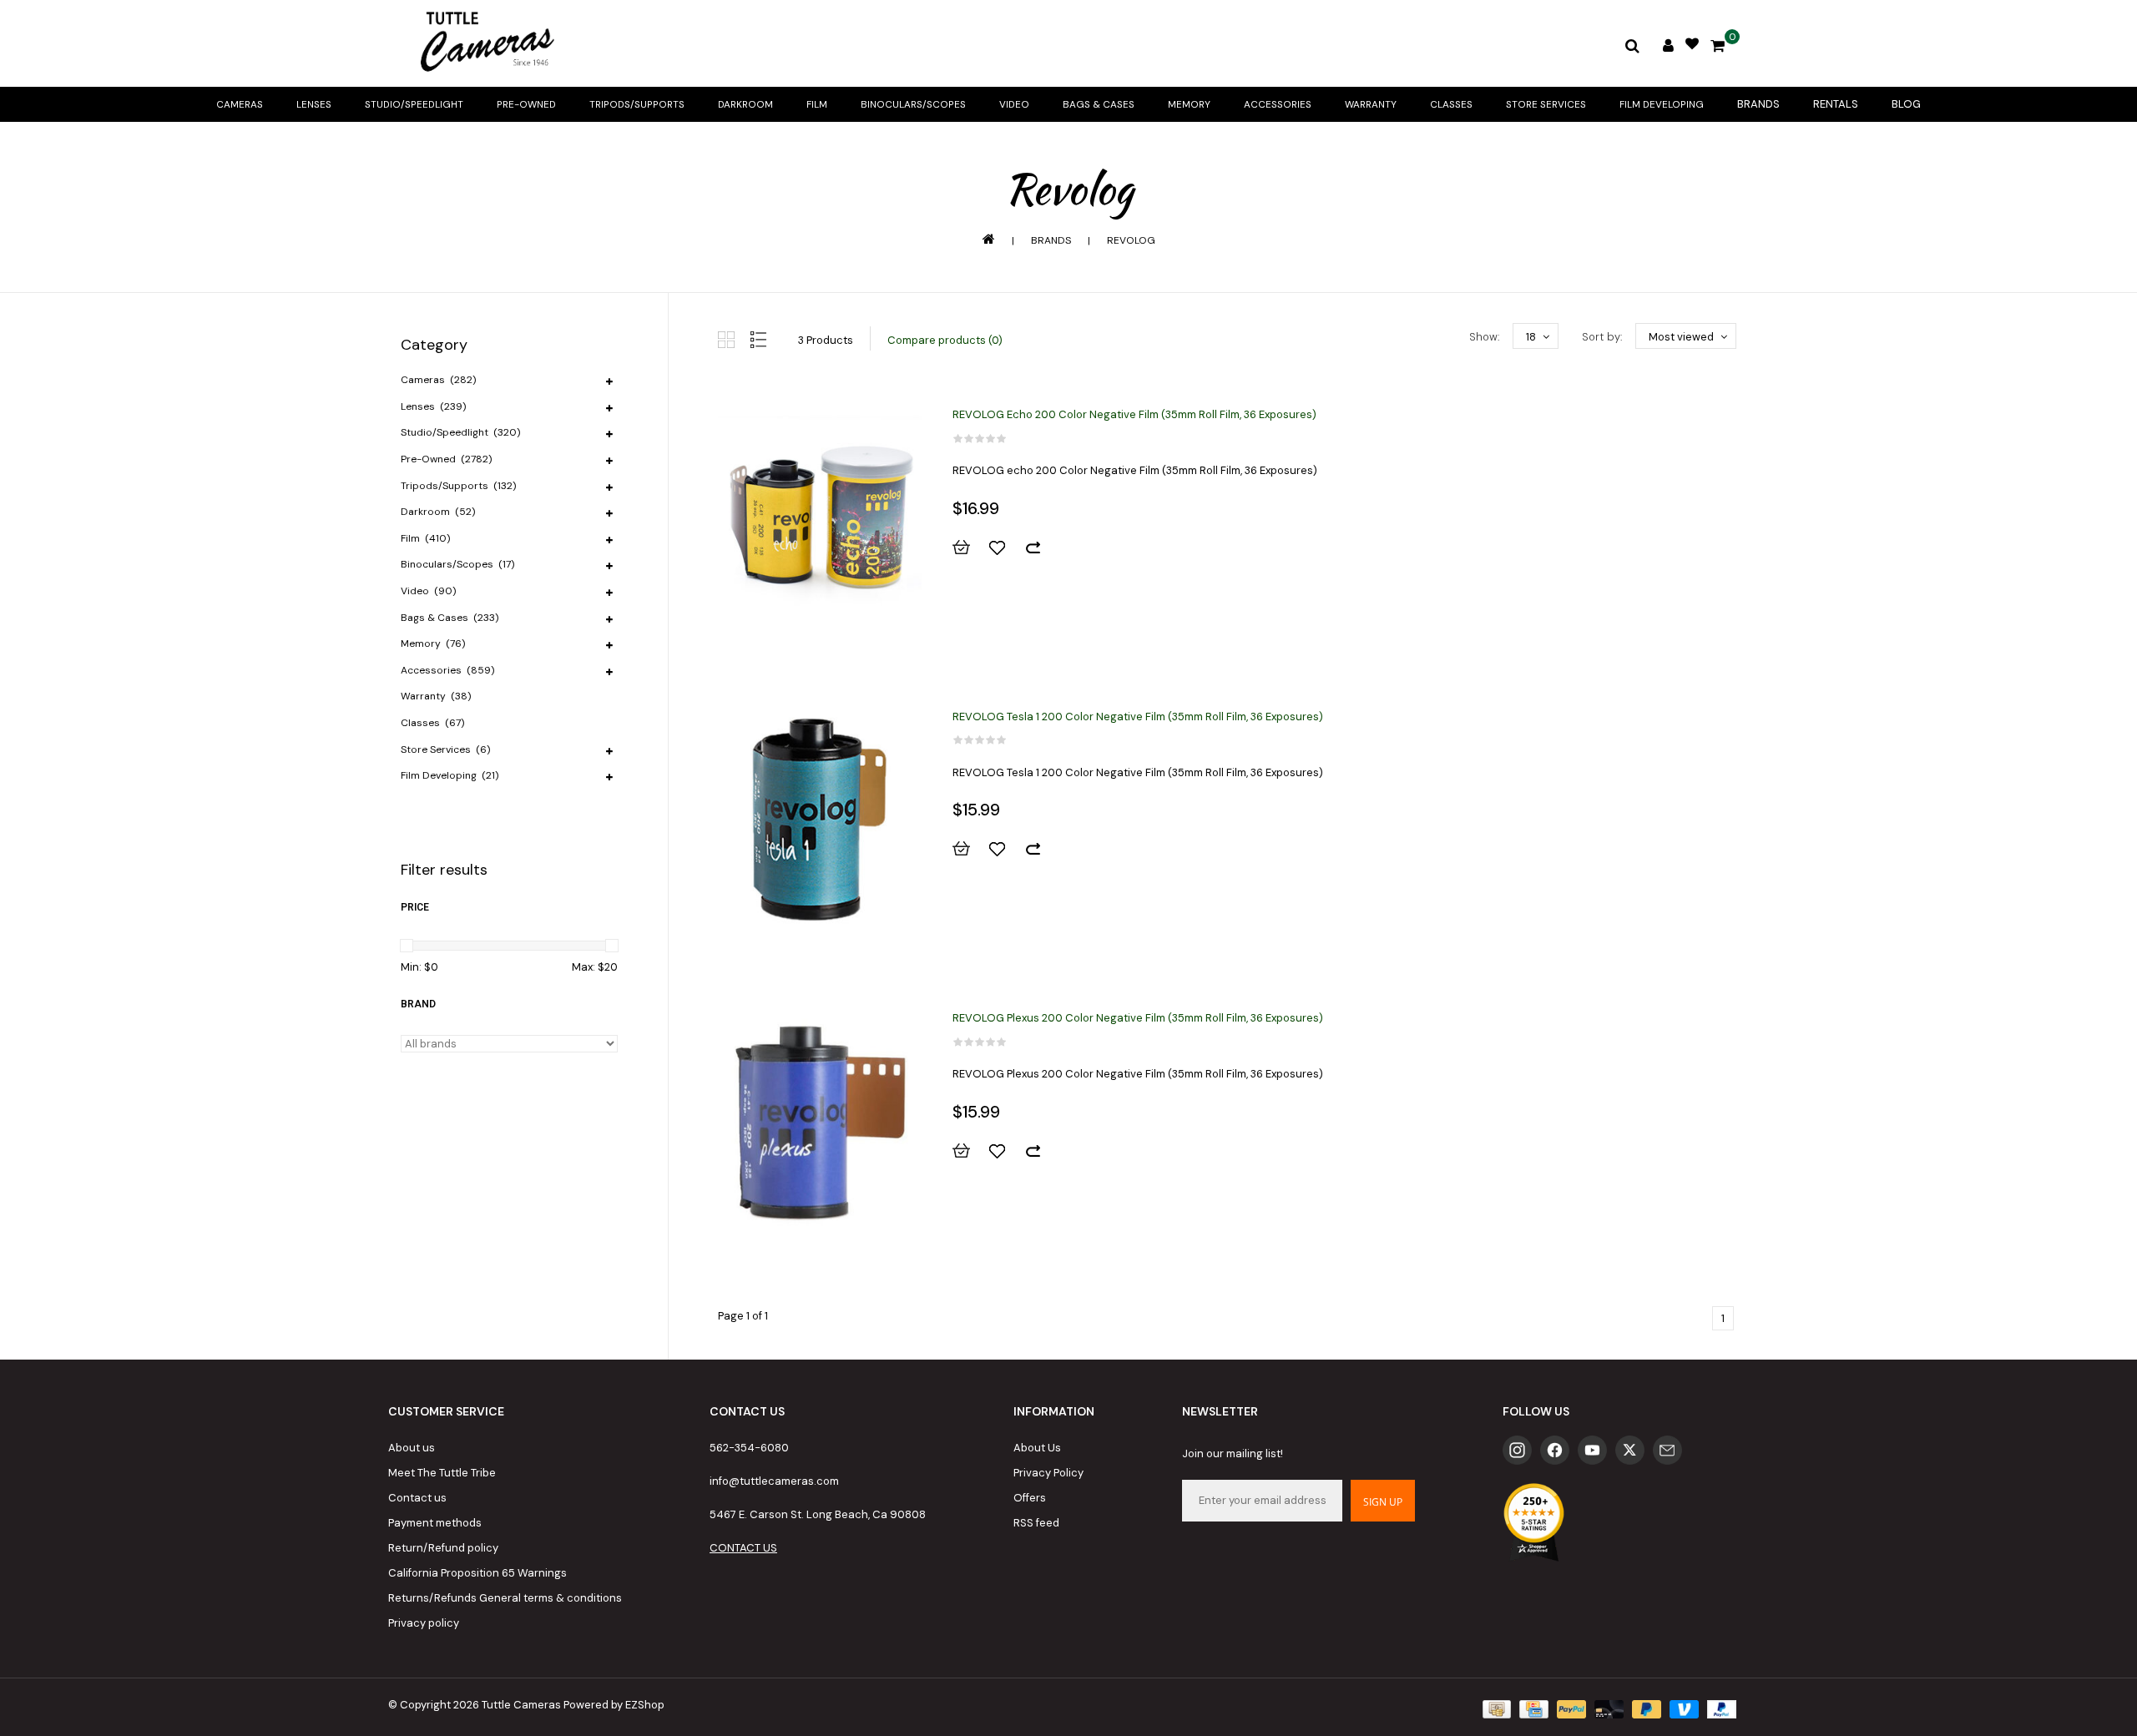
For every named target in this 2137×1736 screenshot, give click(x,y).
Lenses (314, 104)
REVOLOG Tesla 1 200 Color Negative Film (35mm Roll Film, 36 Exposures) (1138, 717)
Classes (1451, 104)
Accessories (1278, 104)
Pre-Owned (526, 104)
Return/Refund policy (443, 1548)
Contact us (417, 1498)
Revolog (1131, 240)
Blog (1906, 104)
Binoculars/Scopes (913, 104)
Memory (1189, 104)
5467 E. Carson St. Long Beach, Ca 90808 (818, 1514)
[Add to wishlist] (1005, 548)
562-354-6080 (749, 1448)
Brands (1758, 104)
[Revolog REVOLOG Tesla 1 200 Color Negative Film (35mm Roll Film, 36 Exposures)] (820, 820)
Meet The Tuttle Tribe (442, 1473)
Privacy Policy (1048, 1473)
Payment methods (435, 1523)
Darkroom (745, 104)
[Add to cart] (969, 548)
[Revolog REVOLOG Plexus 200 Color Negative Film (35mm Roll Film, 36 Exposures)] (820, 1122)
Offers (1030, 1498)
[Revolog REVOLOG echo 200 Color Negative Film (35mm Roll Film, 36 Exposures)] (820, 518)
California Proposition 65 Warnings (477, 1573)
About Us (1037, 1448)
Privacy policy (424, 1623)
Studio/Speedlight (414, 104)
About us (412, 1448)
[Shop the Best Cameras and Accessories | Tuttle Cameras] (484, 43)
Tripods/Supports (637, 104)
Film (817, 104)
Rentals (1836, 104)
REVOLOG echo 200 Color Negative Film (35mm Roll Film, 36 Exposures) (1134, 414)
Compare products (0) (945, 340)
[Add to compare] (1041, 548)
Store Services (1546, 104)
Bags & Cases (1099, 104)
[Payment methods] (1495, 1709)
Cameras (240, 104)
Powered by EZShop (614, 1705)
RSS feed (1036, 1523)
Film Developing (1662, 104)
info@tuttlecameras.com (774, 1481)
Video (1014, 104)
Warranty (1371, 104)
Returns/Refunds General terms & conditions (505, 1598)
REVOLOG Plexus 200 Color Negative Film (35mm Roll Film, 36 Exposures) (1138, 1018)
